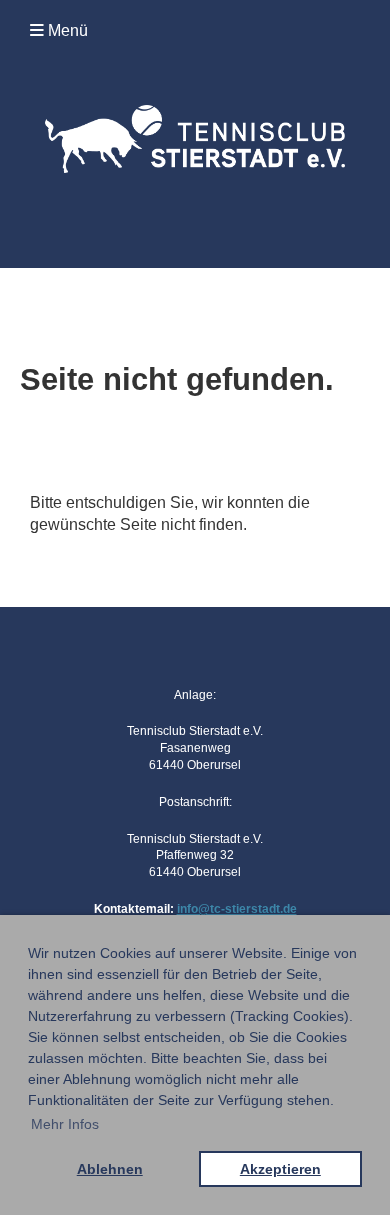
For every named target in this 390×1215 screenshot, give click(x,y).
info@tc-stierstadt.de (237, 909)
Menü (66, 30)
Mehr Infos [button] (65, 1124)
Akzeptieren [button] (280, 1169)
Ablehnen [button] (110, 1169)
